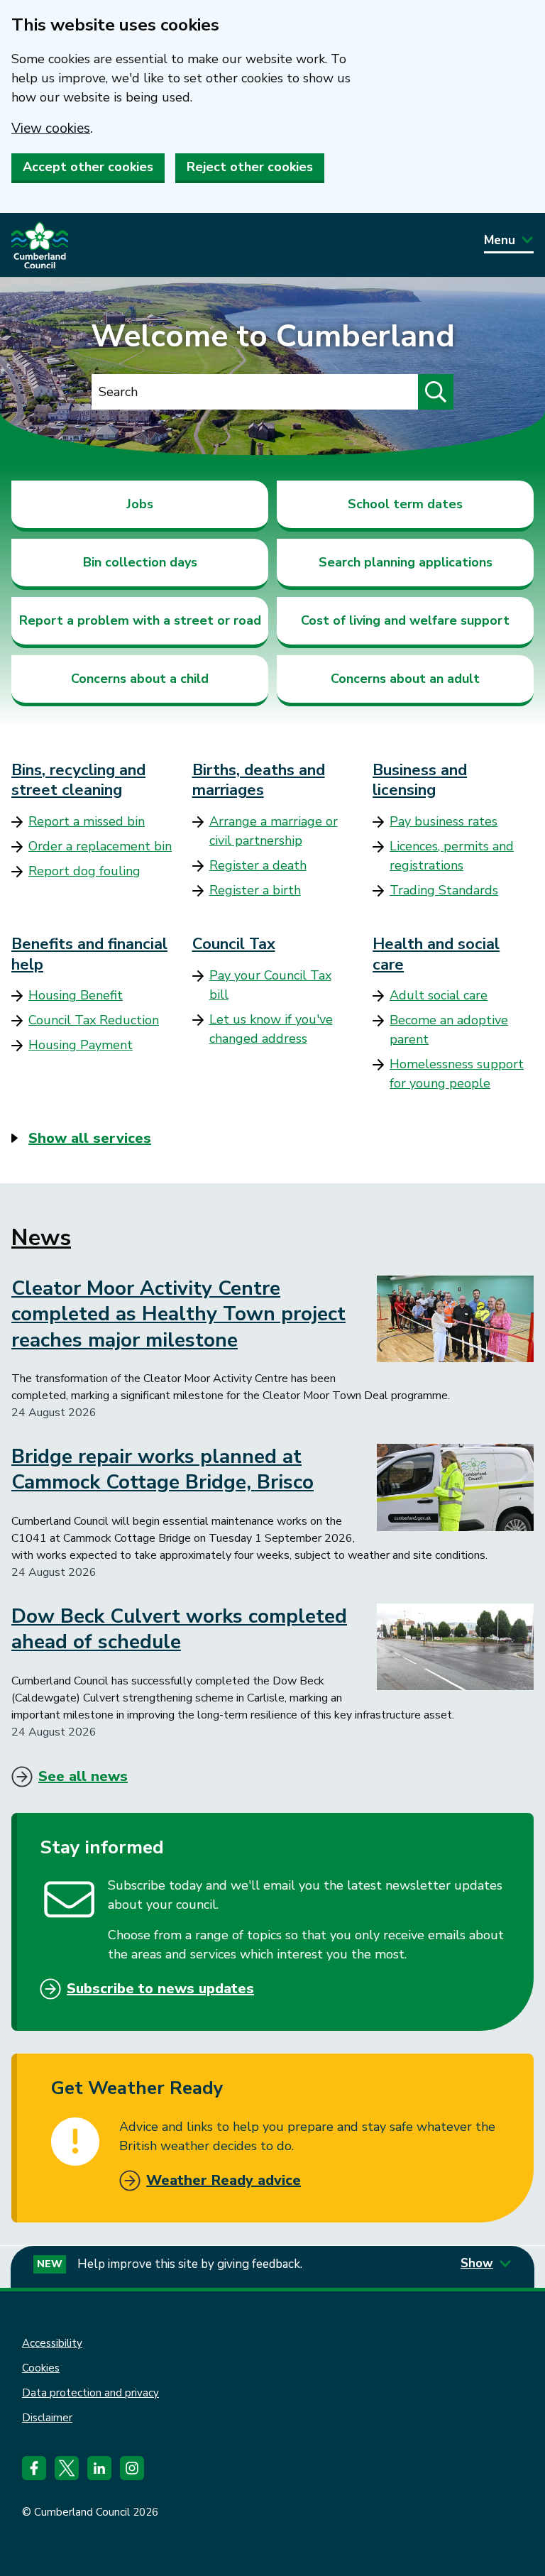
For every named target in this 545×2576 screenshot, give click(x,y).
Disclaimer (47, 2418)
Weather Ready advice (224, 2180)
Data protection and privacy (90, 2393)
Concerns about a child (140, 679)
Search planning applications (406, 562)
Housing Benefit (76, 995)
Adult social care (439, 995)
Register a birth (255, 890)
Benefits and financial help (89, 954)
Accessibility (52, 2343)
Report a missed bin (87, 821)
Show (477, 2263)
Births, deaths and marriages (259, 780)
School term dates (405, 504)
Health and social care (436, 954)
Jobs (140, 504)
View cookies (51, 128)
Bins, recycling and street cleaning (78, 780)
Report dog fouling (84, 871)
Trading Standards (444, 890)
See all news (83, 1776)
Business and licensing (420, 780)
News (41, 1238)
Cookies (41, 2368)
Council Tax (234, 944)
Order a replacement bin (100, 846)
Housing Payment (81, 1045)
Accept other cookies (88, 167)
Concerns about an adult (405, 679)
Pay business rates (444, 821)
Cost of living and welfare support (405, 620)
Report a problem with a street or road (140, 620)
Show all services (90, 1138)
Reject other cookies (250, 167)
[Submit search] (436, 392)
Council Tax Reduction (94, 1020)
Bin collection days (140, 562)
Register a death (258, 865)
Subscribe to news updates (160, 1989)
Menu (500, 240)
